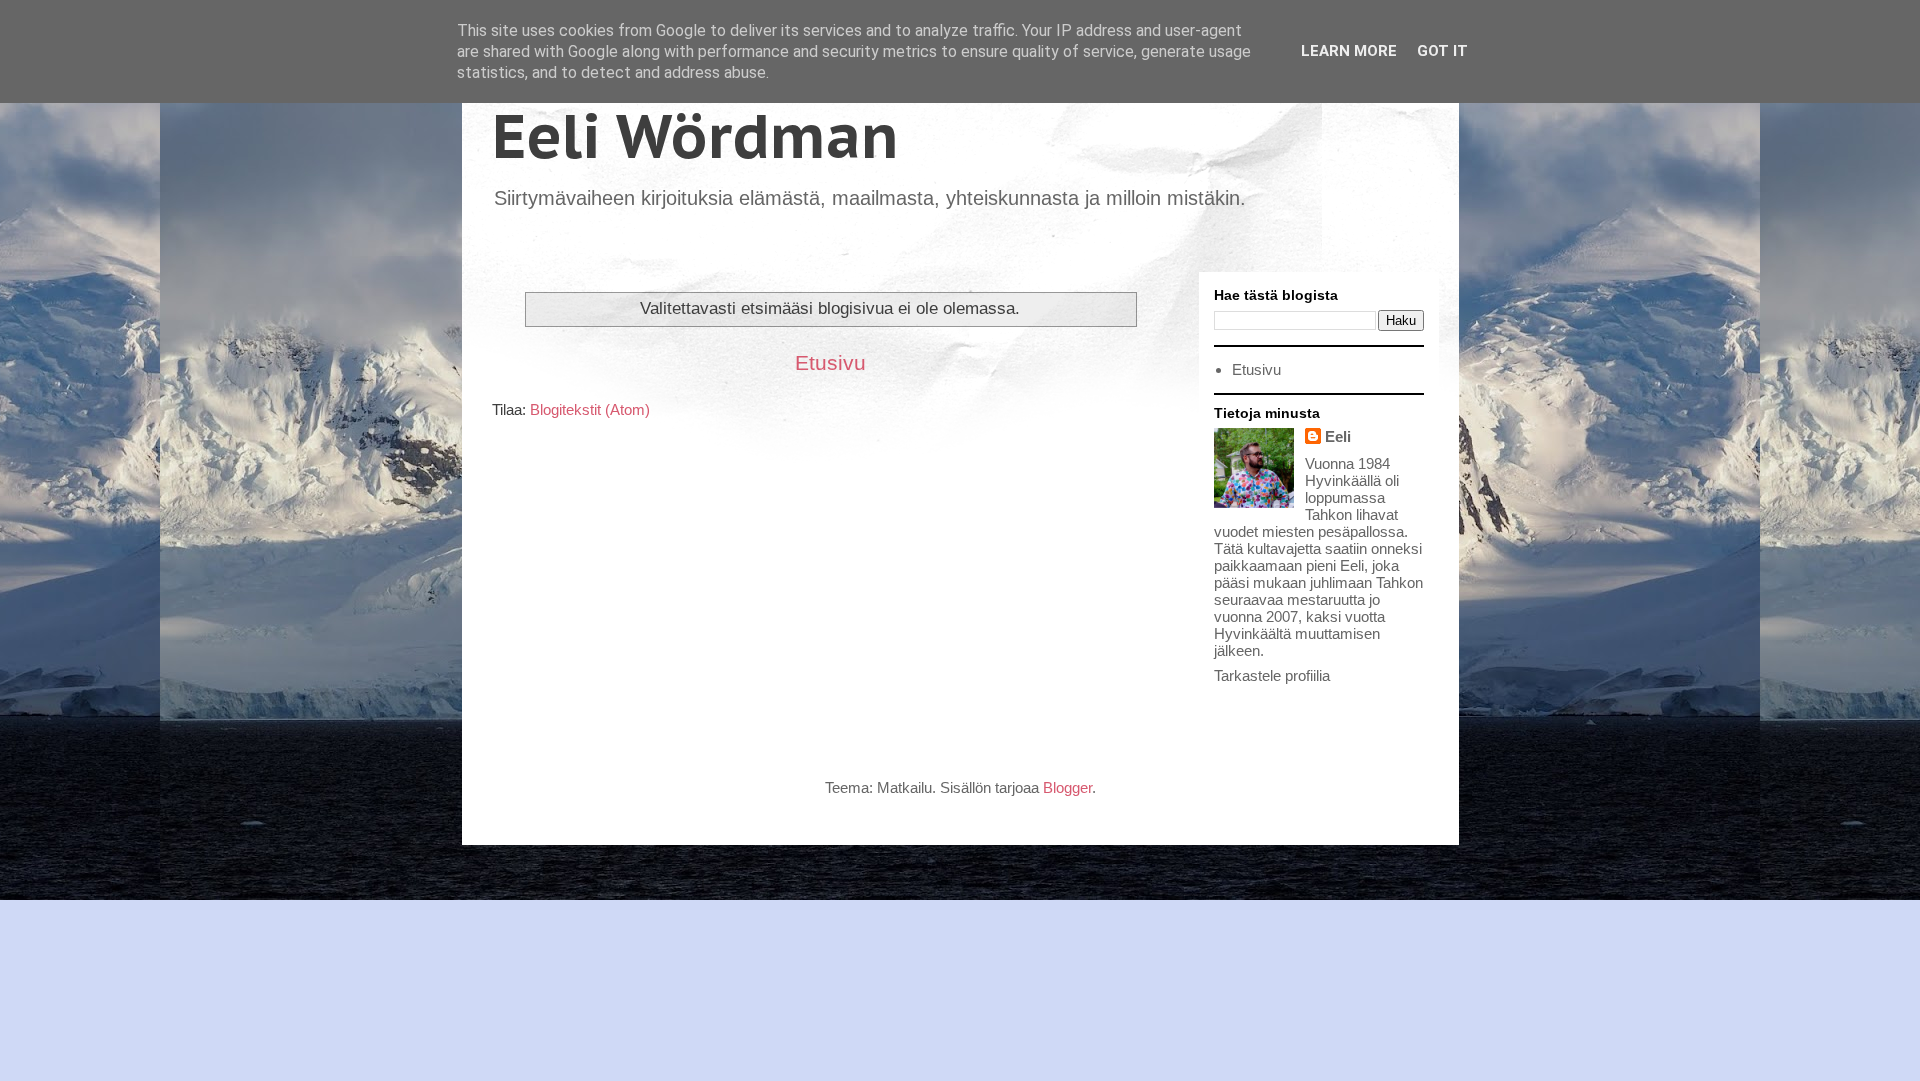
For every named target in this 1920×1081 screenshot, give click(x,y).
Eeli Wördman (695, 136)
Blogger (1067, 787)
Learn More (1349, 51)
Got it (1442, 51)
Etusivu (830, 362)
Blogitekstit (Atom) (590, 409)
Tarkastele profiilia (1272, 675)
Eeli (1338, 436)
